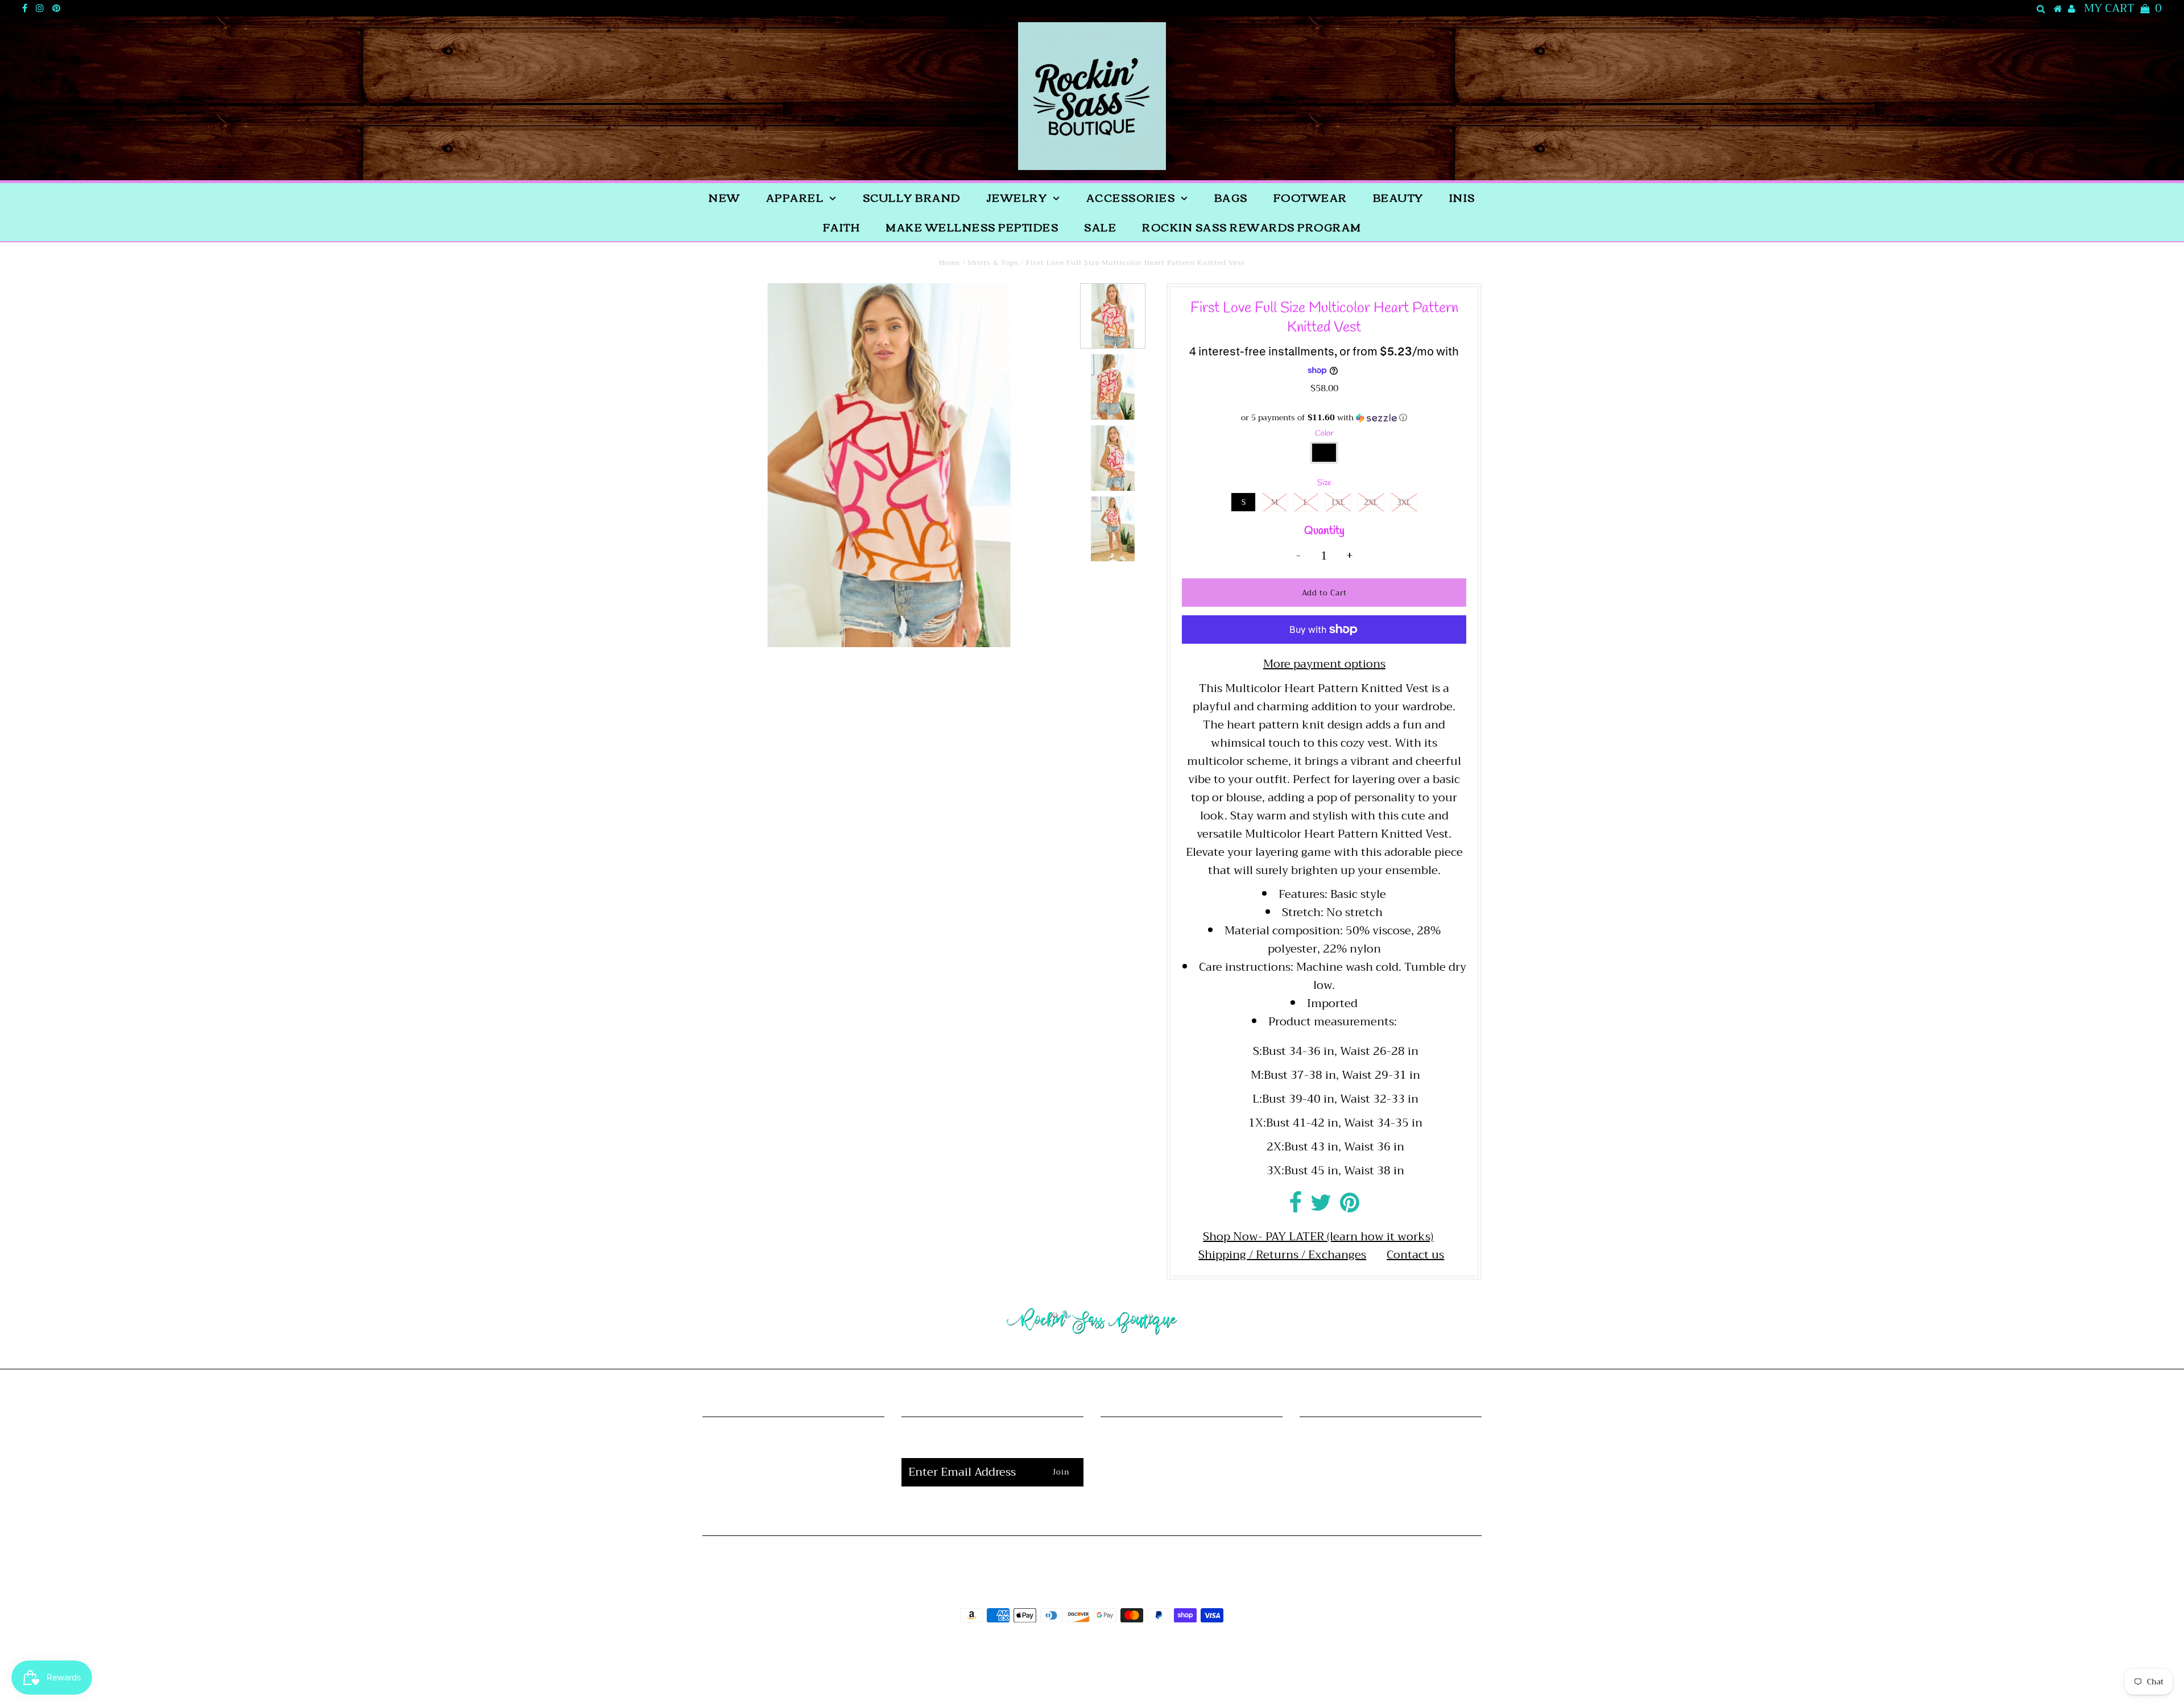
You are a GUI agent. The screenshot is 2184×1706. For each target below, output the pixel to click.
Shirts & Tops (993, 263)
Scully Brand (912, 197)
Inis (1462, 197)
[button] (1324, 417)
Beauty (1398, 197)
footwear (1310, 197)
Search (793, 1479)
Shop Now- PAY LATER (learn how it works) (1318, 1237)
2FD (1123, 1674)
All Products (793, 1461)
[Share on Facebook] (1295, 1207)
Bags (1231, 197)
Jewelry (1017, 197)
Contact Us (1191, 1498)
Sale (1100, 227)
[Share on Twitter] (1321, 1207)
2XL (1371, 502)
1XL (1338, 502)
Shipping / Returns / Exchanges (1282, 1255)
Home (950, 263)
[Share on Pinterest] (1350, 1207)
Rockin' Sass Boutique (1127, 1647)
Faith (842, 227)
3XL (1404, 502)
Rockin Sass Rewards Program (1252, 227)
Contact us (1415, 1255)
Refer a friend (793, 1498)
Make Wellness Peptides (972, 227)
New (725, 197)
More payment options (1324, 664)
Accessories (1131, 197)
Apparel (795, 197)
